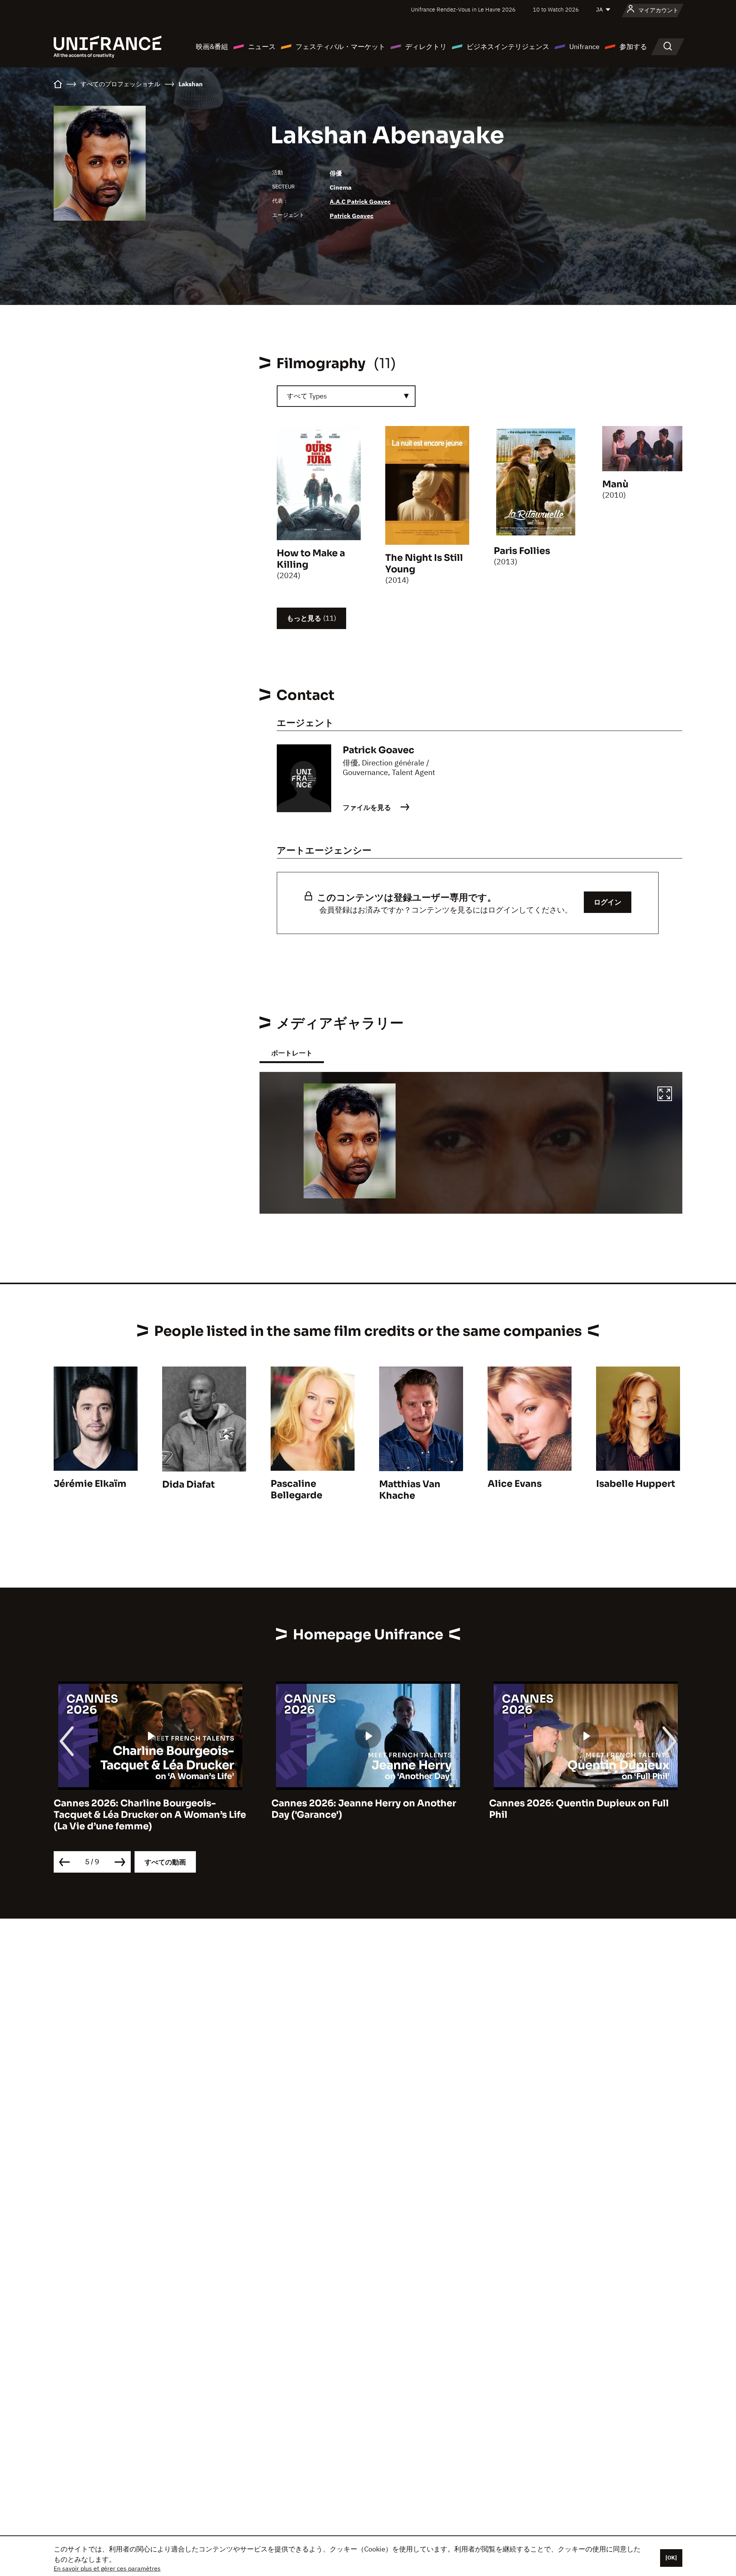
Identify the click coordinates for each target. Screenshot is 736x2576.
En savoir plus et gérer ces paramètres (107, 2568)
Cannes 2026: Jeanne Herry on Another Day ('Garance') (353, 1809)
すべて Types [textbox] (307, 396)
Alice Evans (515, 1484)
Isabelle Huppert (636, 1484)
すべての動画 (165, 1862)
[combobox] (346, 396)
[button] (665, 1095)
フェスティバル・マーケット (340, 47)
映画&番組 (212, 47)
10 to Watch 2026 (556, 9)
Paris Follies (522, 551)
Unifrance (584, 47)
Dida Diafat (188, 1485)
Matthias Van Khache (410, 1490)
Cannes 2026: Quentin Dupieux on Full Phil (568, 1809)
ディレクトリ (426, 47)
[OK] (671, 2558)
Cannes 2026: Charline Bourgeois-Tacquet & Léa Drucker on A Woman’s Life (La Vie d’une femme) (139, 1815)
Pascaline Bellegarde (297, 1490)
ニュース (262, 47)
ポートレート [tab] (292, 1053)
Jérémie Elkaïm (90, 1484)
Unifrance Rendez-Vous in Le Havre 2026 (463, 9)
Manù (615, 484)
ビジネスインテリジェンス (508, 47)
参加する (633, 47)
